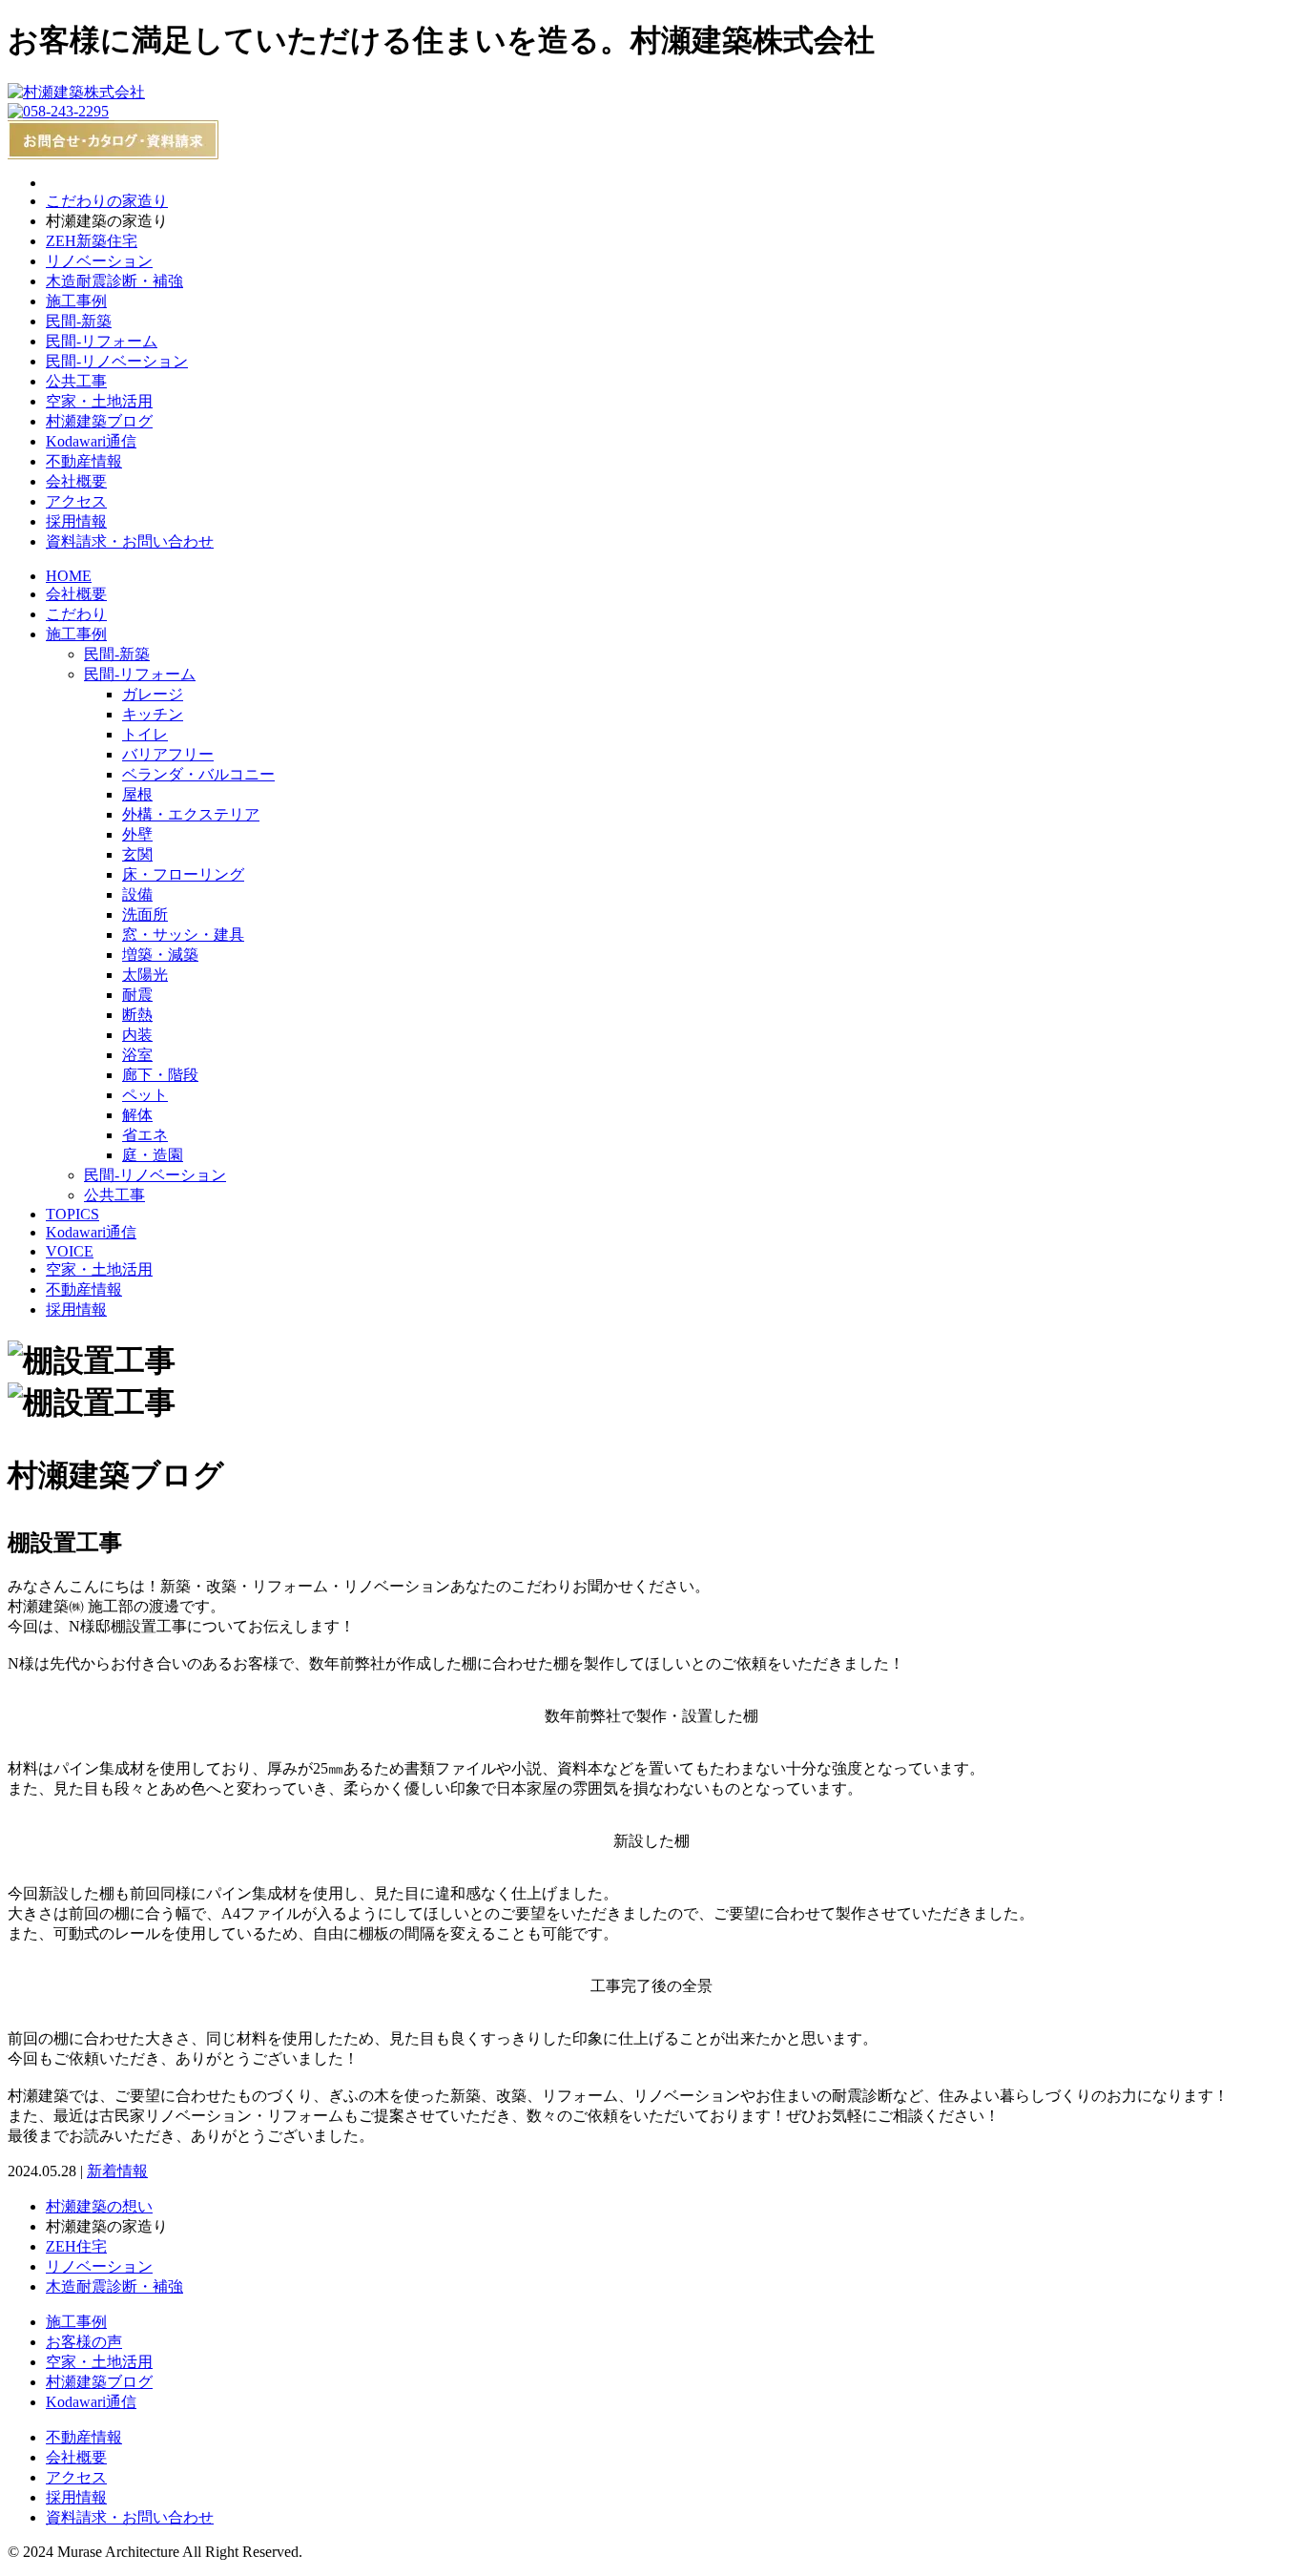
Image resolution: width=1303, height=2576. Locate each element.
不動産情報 (84, 461)
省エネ (145, 1135)
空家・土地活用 (99, 401)
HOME (69, 576)
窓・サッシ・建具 (183, 935)
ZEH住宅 (76, 2246)
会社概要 (76, 481)
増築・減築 (160, 955)
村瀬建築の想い (99, 2206)
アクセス (76, 501)
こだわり (76, 614)
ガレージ (153, 694)
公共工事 (76, 381)
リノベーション (99, 261)
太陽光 (145, 975)
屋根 (137, 794)
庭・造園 (153, 1155)
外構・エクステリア (191, 814)
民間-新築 (79, 321)
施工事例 (76, 301)
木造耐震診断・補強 (114, 281)
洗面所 (145, 914)
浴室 (137, 1055)
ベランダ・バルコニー (198, 774)
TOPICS (72, 1214)
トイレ (145, 734)
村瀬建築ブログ (99, 421)
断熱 (137, 1015)
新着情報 (117, 2171)
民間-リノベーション (117, 361)
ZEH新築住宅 (92, 241)
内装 (137, 1035)
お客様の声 (84, 2342)
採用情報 (76, 521)
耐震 (137, 995)
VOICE (70, 1251)
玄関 (137, 854)
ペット (145, 1095)
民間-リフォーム (102, 341)
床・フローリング (183, 874)
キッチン (153, 714)
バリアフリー (168, 754)
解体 (137, 1115)
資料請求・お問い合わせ (130, 541)
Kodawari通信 (91, 441)
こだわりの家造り (107, 201)
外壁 (137, 834)
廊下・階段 (160, 1075)
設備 (137, 894)
